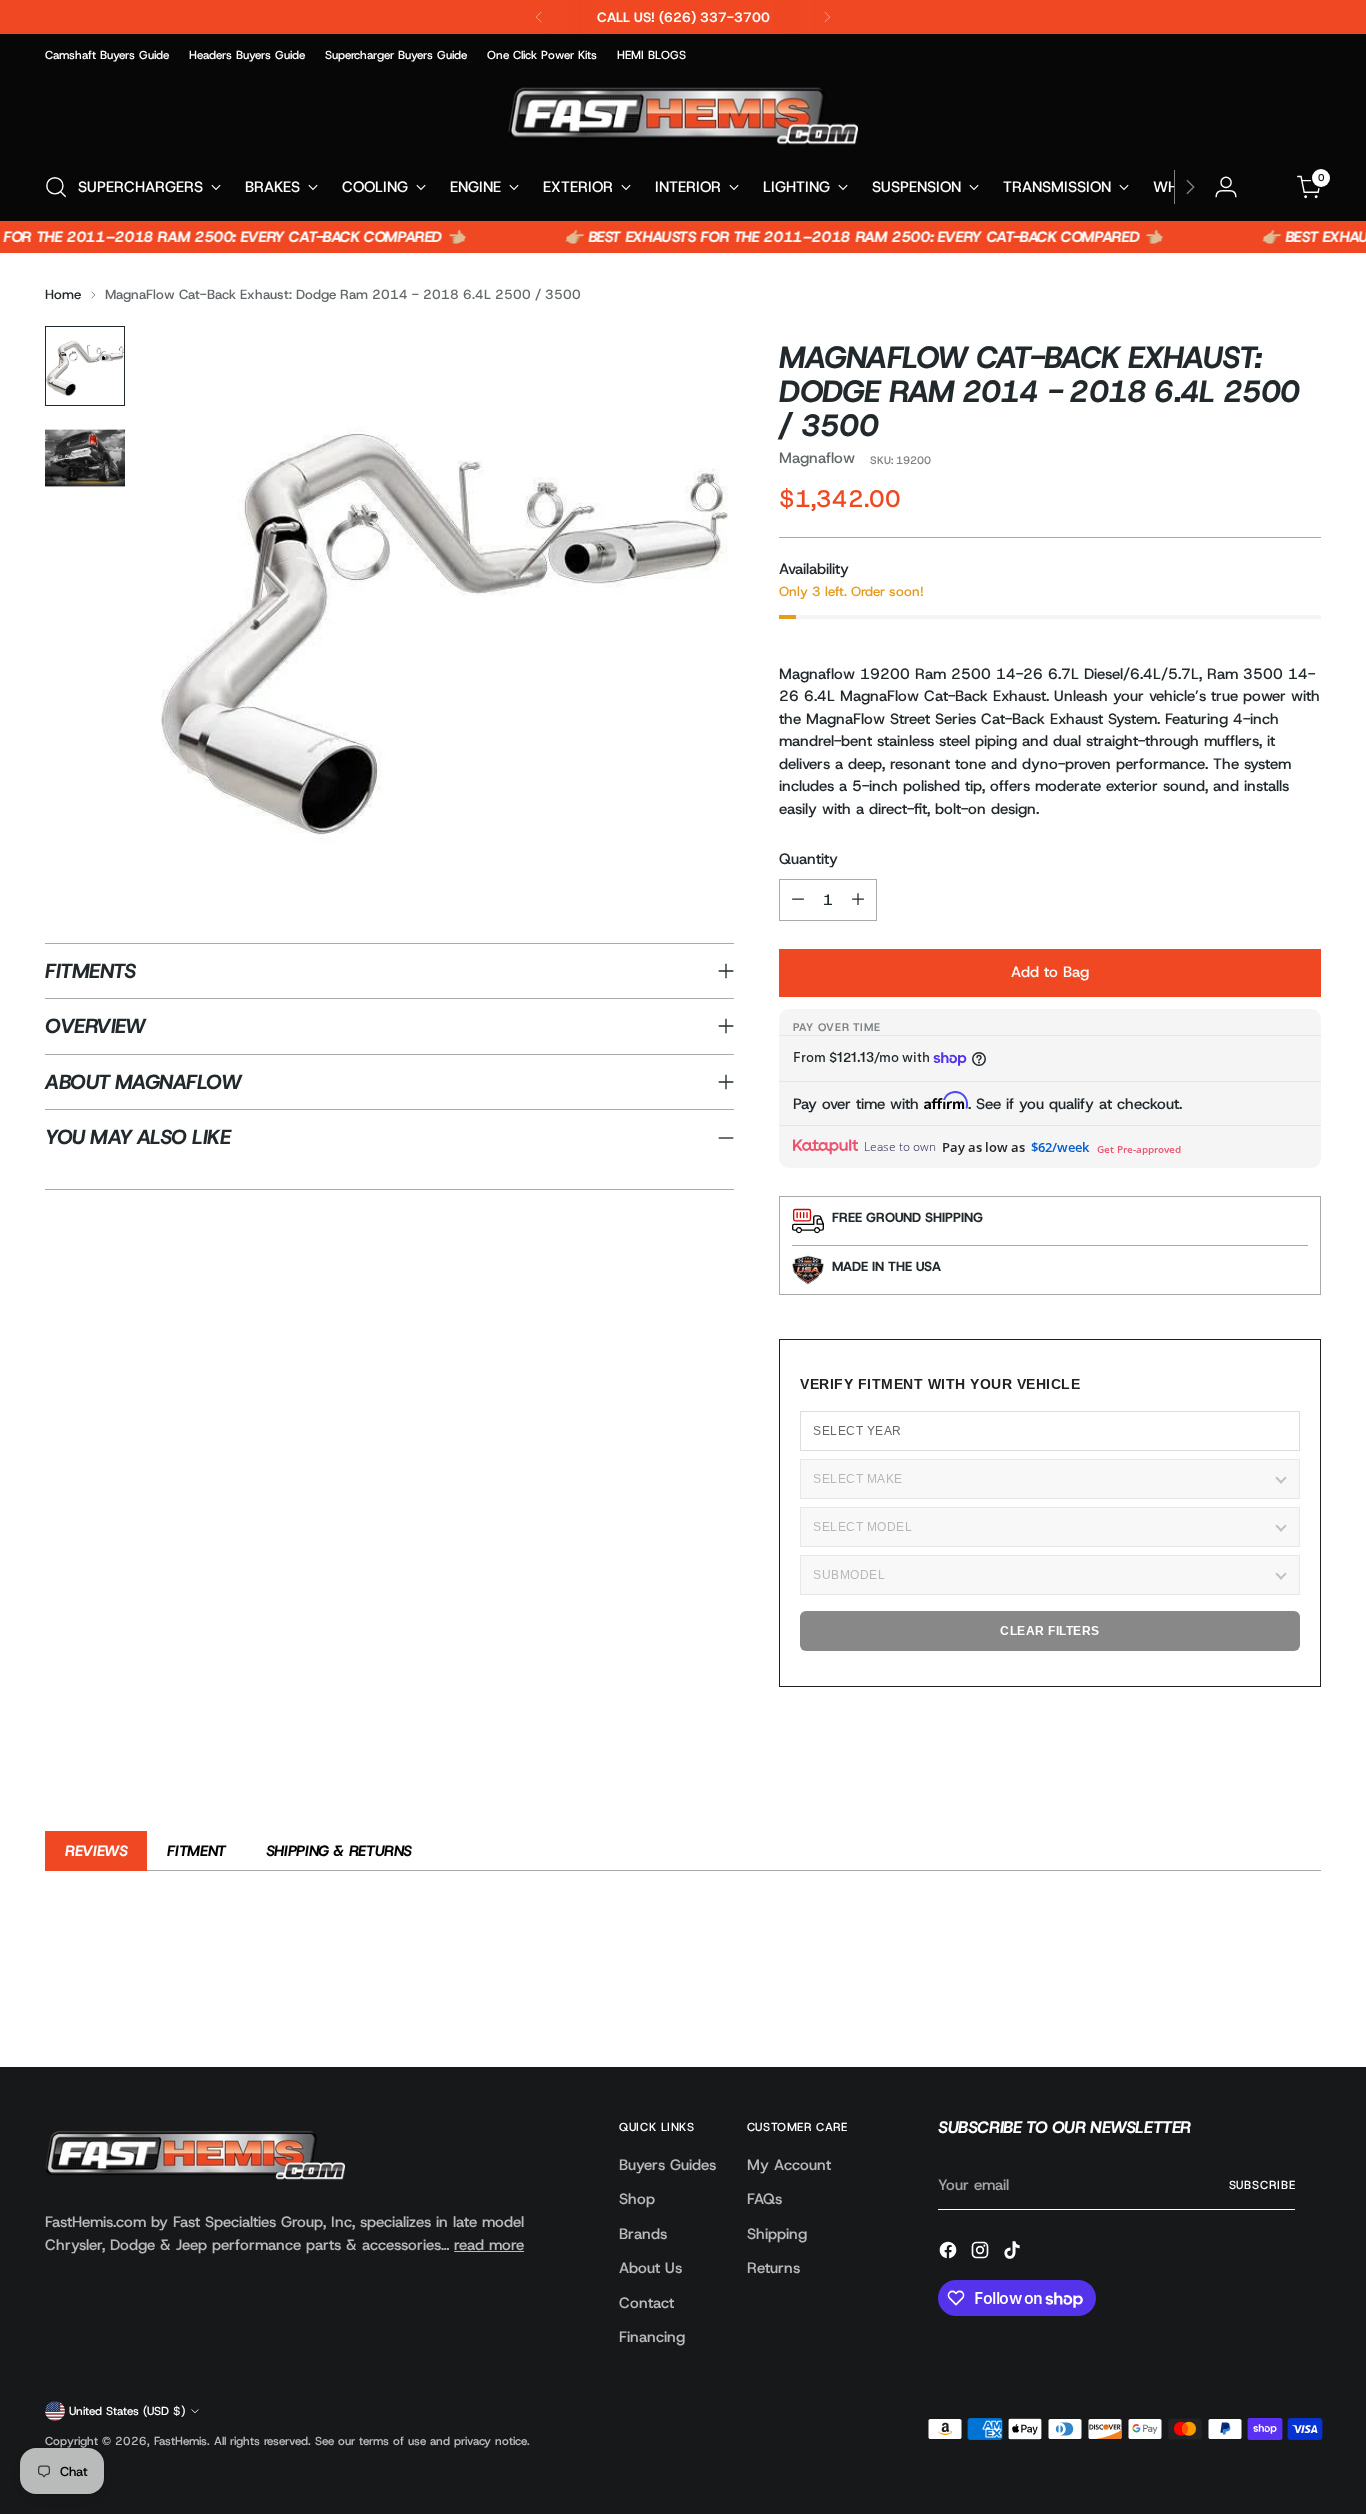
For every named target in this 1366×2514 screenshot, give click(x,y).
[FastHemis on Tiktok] (1014, 2253)
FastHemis (180, 2441)
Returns (773, 2268)
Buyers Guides (667, 2165)
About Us (650, 2268)
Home (63, 294)
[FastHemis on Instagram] (982, 2253)
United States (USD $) (127, 2411)
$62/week (1060, 1147)
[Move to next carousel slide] (1304, 1998)
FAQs (764, 2199)
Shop (637, 2199)
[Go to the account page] (1226, 187)
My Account (789, 2165)
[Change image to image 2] (85, 458)
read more (489, 2245)
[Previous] (539, 17)
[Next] (827, 17)
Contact (646, 2303)
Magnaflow (817, 458)
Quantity (808, 859)
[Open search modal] (56, 187)
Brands (643, 2234)
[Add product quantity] (858, 900)
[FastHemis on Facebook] (950, 2253)
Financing (652, 2337)
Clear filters (1050, 1631)
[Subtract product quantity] (798, 900)
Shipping (777, 2234)
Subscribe (1262, 2185)
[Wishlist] (1268, 187)
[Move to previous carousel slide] (1258, 1999)
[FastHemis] (683, 115)
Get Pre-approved (1139, 1149)
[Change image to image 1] (85, 366)
